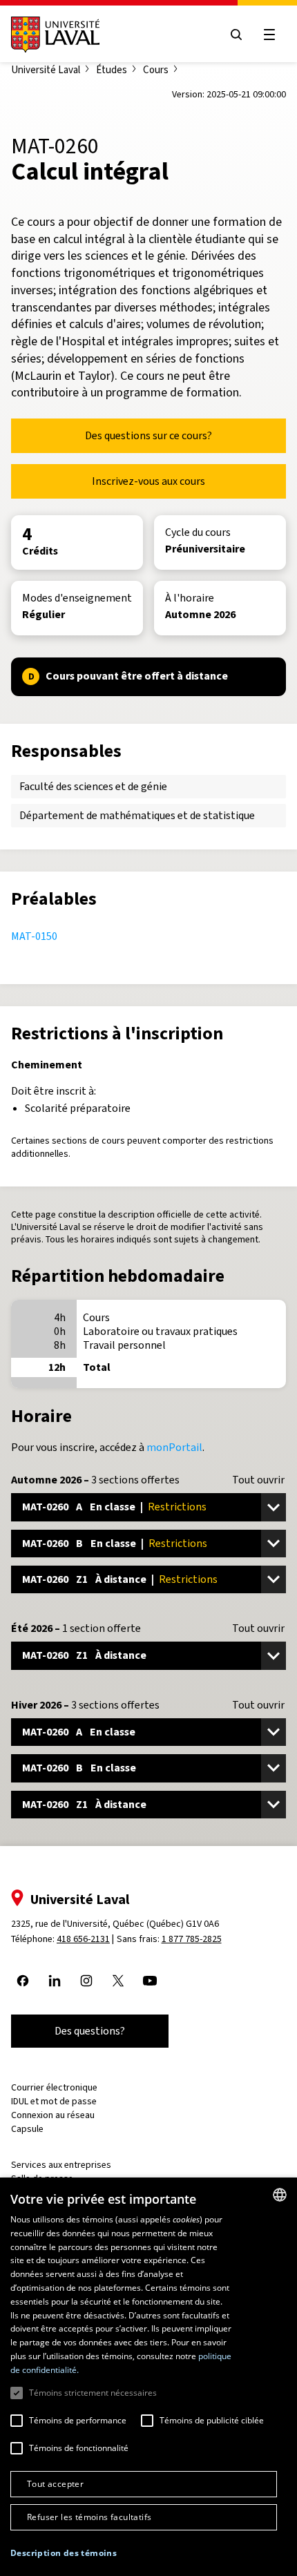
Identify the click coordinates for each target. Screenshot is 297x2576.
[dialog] (148, 2377)
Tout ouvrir (258, 1480)
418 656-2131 (83, 1939)
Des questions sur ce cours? (148, 435)
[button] (64, 2554)
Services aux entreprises (61, 2165)
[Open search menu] (236, 35)
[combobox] (280, 2195)
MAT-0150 (34, 936)
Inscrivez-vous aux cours (148, 481)
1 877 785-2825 (192, 1939)
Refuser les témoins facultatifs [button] (89, 2517)
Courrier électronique (54, 2087)
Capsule (27, 2129)
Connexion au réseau (53, 2115)
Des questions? (90, 2031)
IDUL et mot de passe (54, 2101)
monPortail (174, 1447)
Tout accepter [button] (55, 2484)
